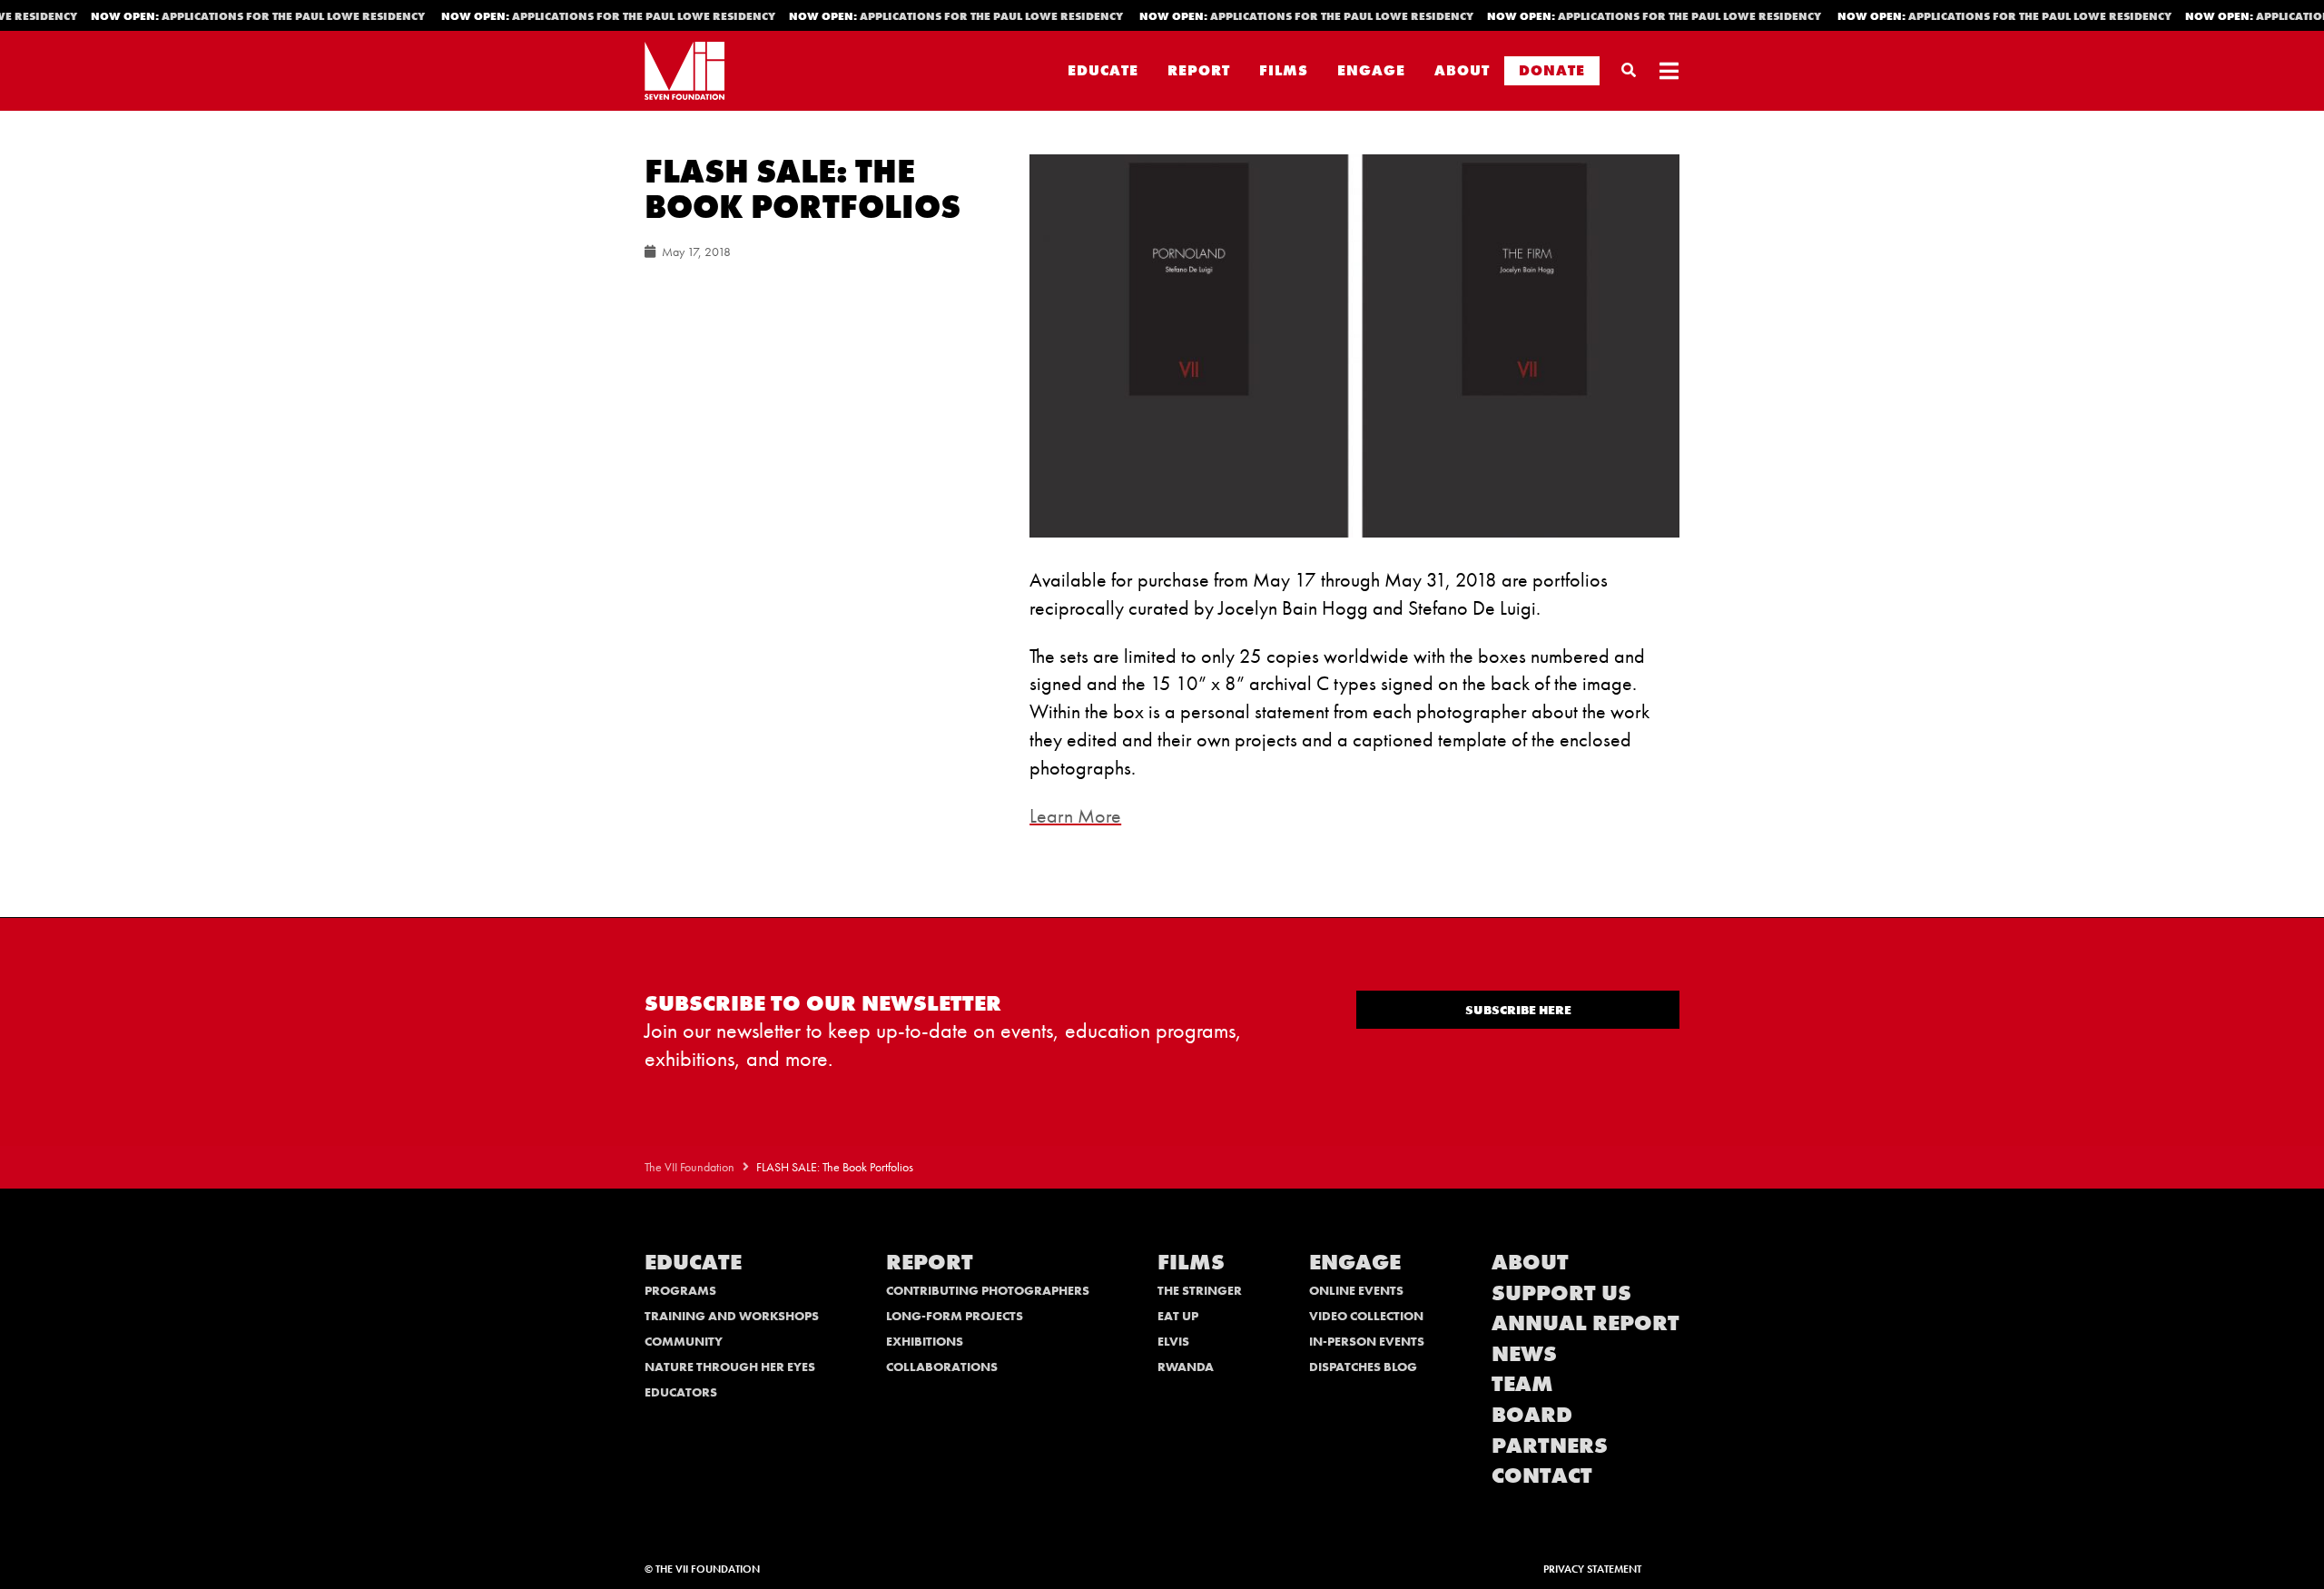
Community (684, 1341)
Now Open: (241, 16)
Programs (680, 1290)
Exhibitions (925, 1341)
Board (1532, 1414)
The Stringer (1200, 1290)
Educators (681, 1392)
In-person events (1367, 1341)
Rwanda (1186, 1367)
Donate (1552, 70)
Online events (1356, 1290)
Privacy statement (1592, 1569)
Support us (1561, 1293)
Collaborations (942, 1367)
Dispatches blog (1363, 1367)
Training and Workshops (732, 1316)
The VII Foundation (689, 1167)
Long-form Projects (955, 1316)
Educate (1103, 70)
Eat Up (1178, 1316)
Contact (1542, 1475)
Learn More (1075, 816)
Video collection (1366, 1316)
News (1524, 1353)
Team (1522, 1383)
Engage (1371, 70)
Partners (1550, 1445)
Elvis (1173, 1341)
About (1462, 70)
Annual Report (1585, 1323)
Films (1284, 70)
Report (1199, 70)
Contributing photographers (988, 1290)
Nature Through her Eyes (730, 1367)
